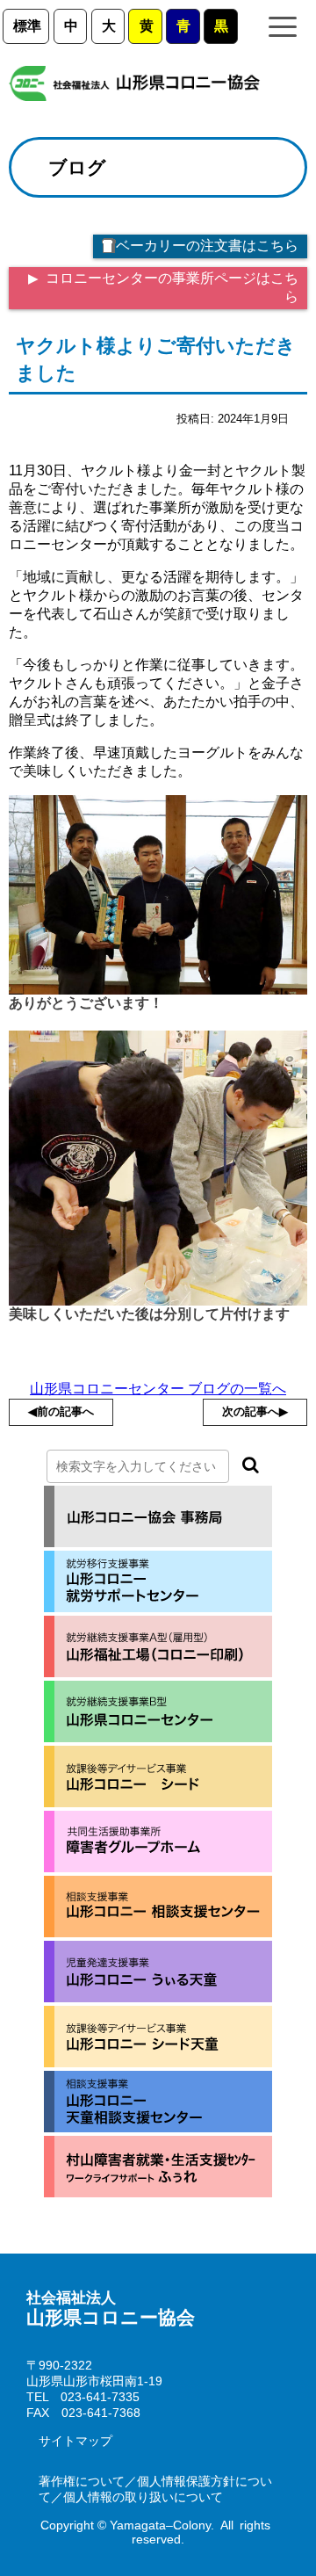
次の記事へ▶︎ (255, 1411)
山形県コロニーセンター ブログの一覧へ (158, 1389)
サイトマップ (75, 2441)
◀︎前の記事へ (61, 1411)
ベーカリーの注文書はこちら (207, 246)
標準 (27, 26)
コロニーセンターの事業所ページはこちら (170, 287)
